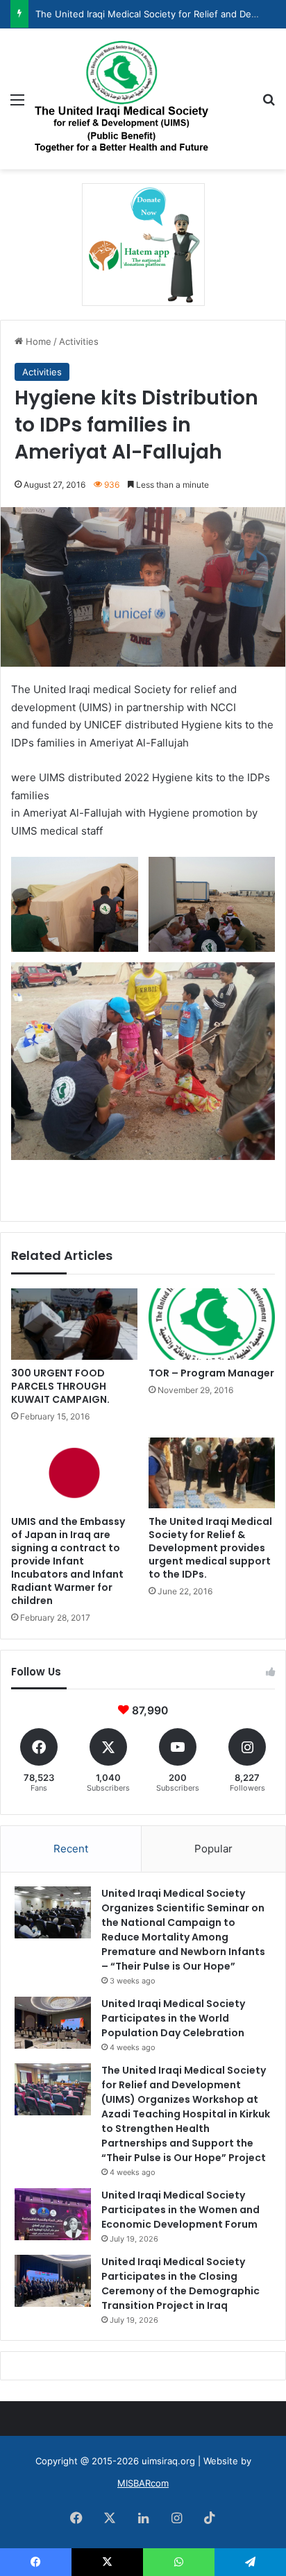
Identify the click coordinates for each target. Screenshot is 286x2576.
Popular (213, 1849)
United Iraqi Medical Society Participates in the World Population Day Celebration (173, 2018)
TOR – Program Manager (211, 1373)
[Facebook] (76, 2518)
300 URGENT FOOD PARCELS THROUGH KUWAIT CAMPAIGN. (60, 1386)
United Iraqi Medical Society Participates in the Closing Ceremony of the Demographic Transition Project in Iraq (180, 2284)
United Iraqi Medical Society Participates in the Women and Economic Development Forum (180, 2210)
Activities (79, 341)
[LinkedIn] (143, 2518)
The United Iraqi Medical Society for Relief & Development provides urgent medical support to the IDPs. (210, 1548)
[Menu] (17, 104)
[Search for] (269, 104)
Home (37, 341)
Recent (71, 1849)
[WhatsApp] (179, 2562)
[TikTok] (210, 2518)
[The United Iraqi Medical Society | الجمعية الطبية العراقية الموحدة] (121, 99)
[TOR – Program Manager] (212, 1324)
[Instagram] (176, 2518)
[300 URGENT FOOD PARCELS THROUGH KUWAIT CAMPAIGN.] (74, 1324)
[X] (110, 2518)
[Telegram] (250, 2562)
